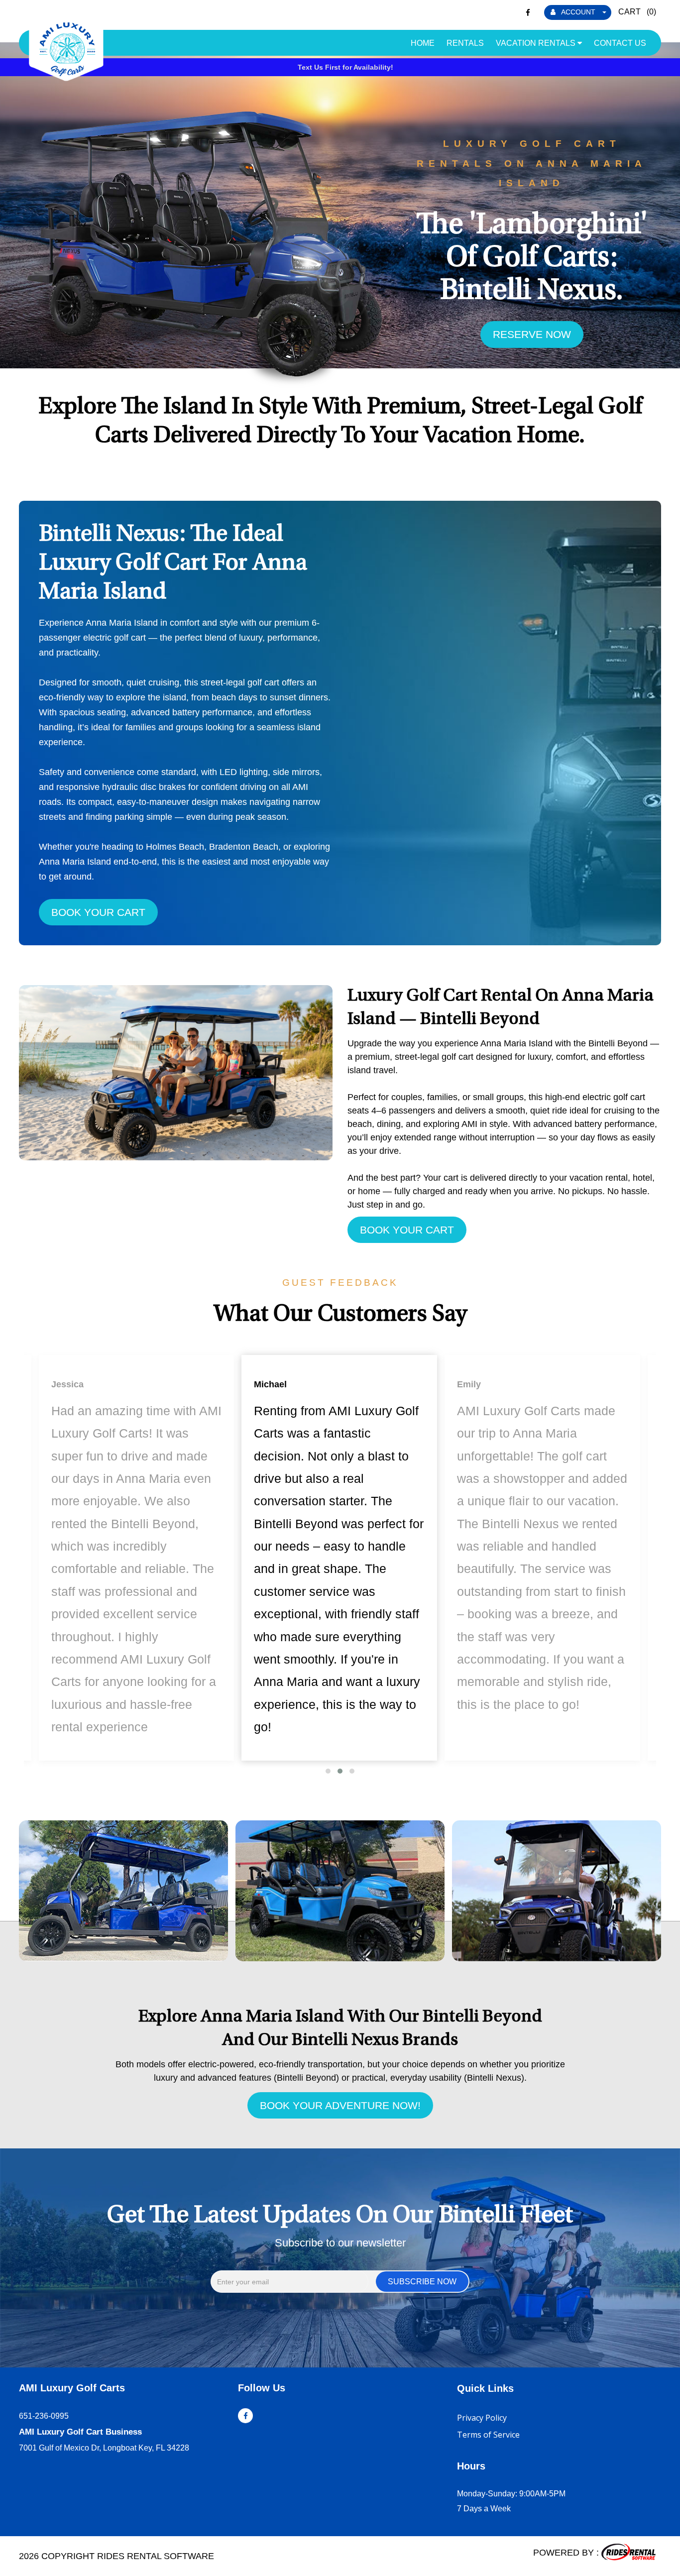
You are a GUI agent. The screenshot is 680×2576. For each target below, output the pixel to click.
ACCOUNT (578, 12)
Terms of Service (488, 2435)
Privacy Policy (482, 2418)
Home (423, 43)
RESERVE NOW (532, 334)
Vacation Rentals (537, 43)
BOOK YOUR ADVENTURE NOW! (340, 2105)
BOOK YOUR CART (98, 912)
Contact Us (620, 43)
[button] (328, 1771)
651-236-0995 (44, 2416)
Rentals (465, 43)
